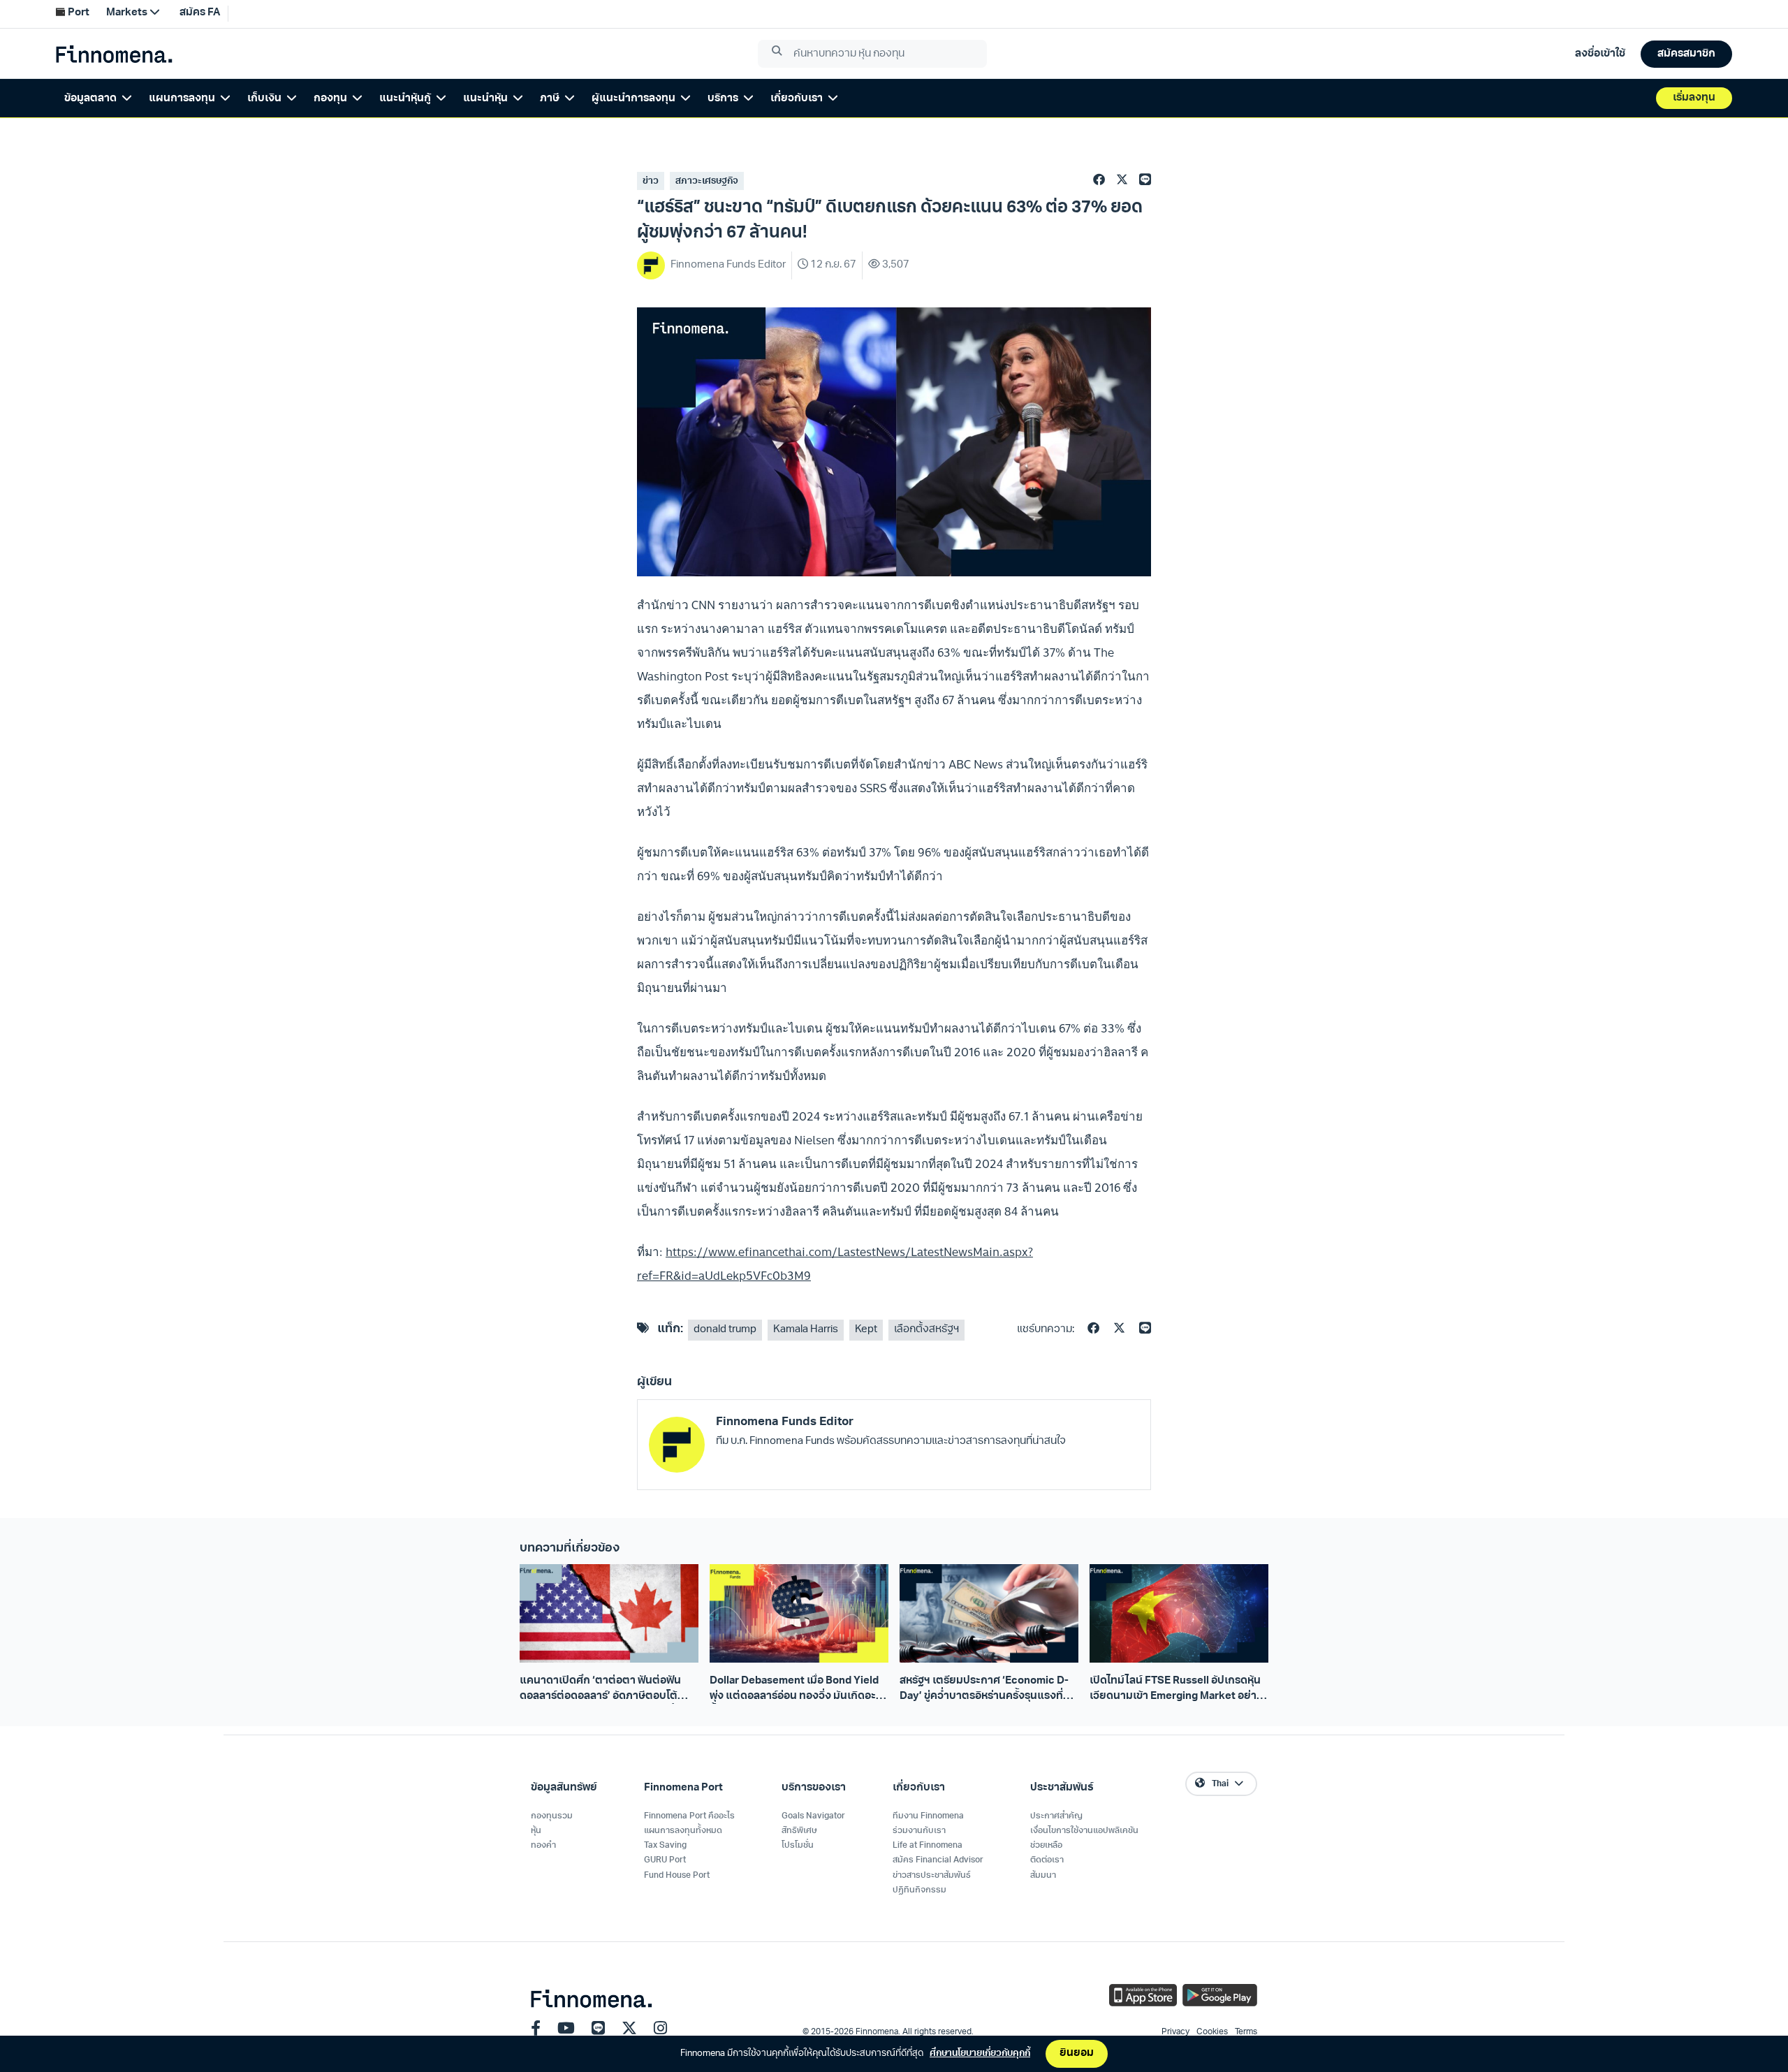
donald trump (725, 1330)
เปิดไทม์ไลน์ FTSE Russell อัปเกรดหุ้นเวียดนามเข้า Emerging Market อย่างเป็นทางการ (1176, 1690)
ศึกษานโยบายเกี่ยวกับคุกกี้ (980, 2053)
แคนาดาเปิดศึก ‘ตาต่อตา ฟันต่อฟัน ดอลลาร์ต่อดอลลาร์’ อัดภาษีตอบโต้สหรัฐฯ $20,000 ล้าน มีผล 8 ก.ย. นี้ (600, 1690)
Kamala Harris (806, 1330)
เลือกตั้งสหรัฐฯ (926, 1330)
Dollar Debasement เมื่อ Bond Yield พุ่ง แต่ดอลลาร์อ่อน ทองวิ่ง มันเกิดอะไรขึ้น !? (797, 1690)
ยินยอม (1077, 2053)
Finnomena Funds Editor (785, 1422)
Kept (866, 1330)
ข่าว (651, 181)
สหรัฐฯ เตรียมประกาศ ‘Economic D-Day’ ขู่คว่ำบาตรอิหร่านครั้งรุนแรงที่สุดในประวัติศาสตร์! (988, 1690)
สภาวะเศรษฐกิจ (707, 181)
